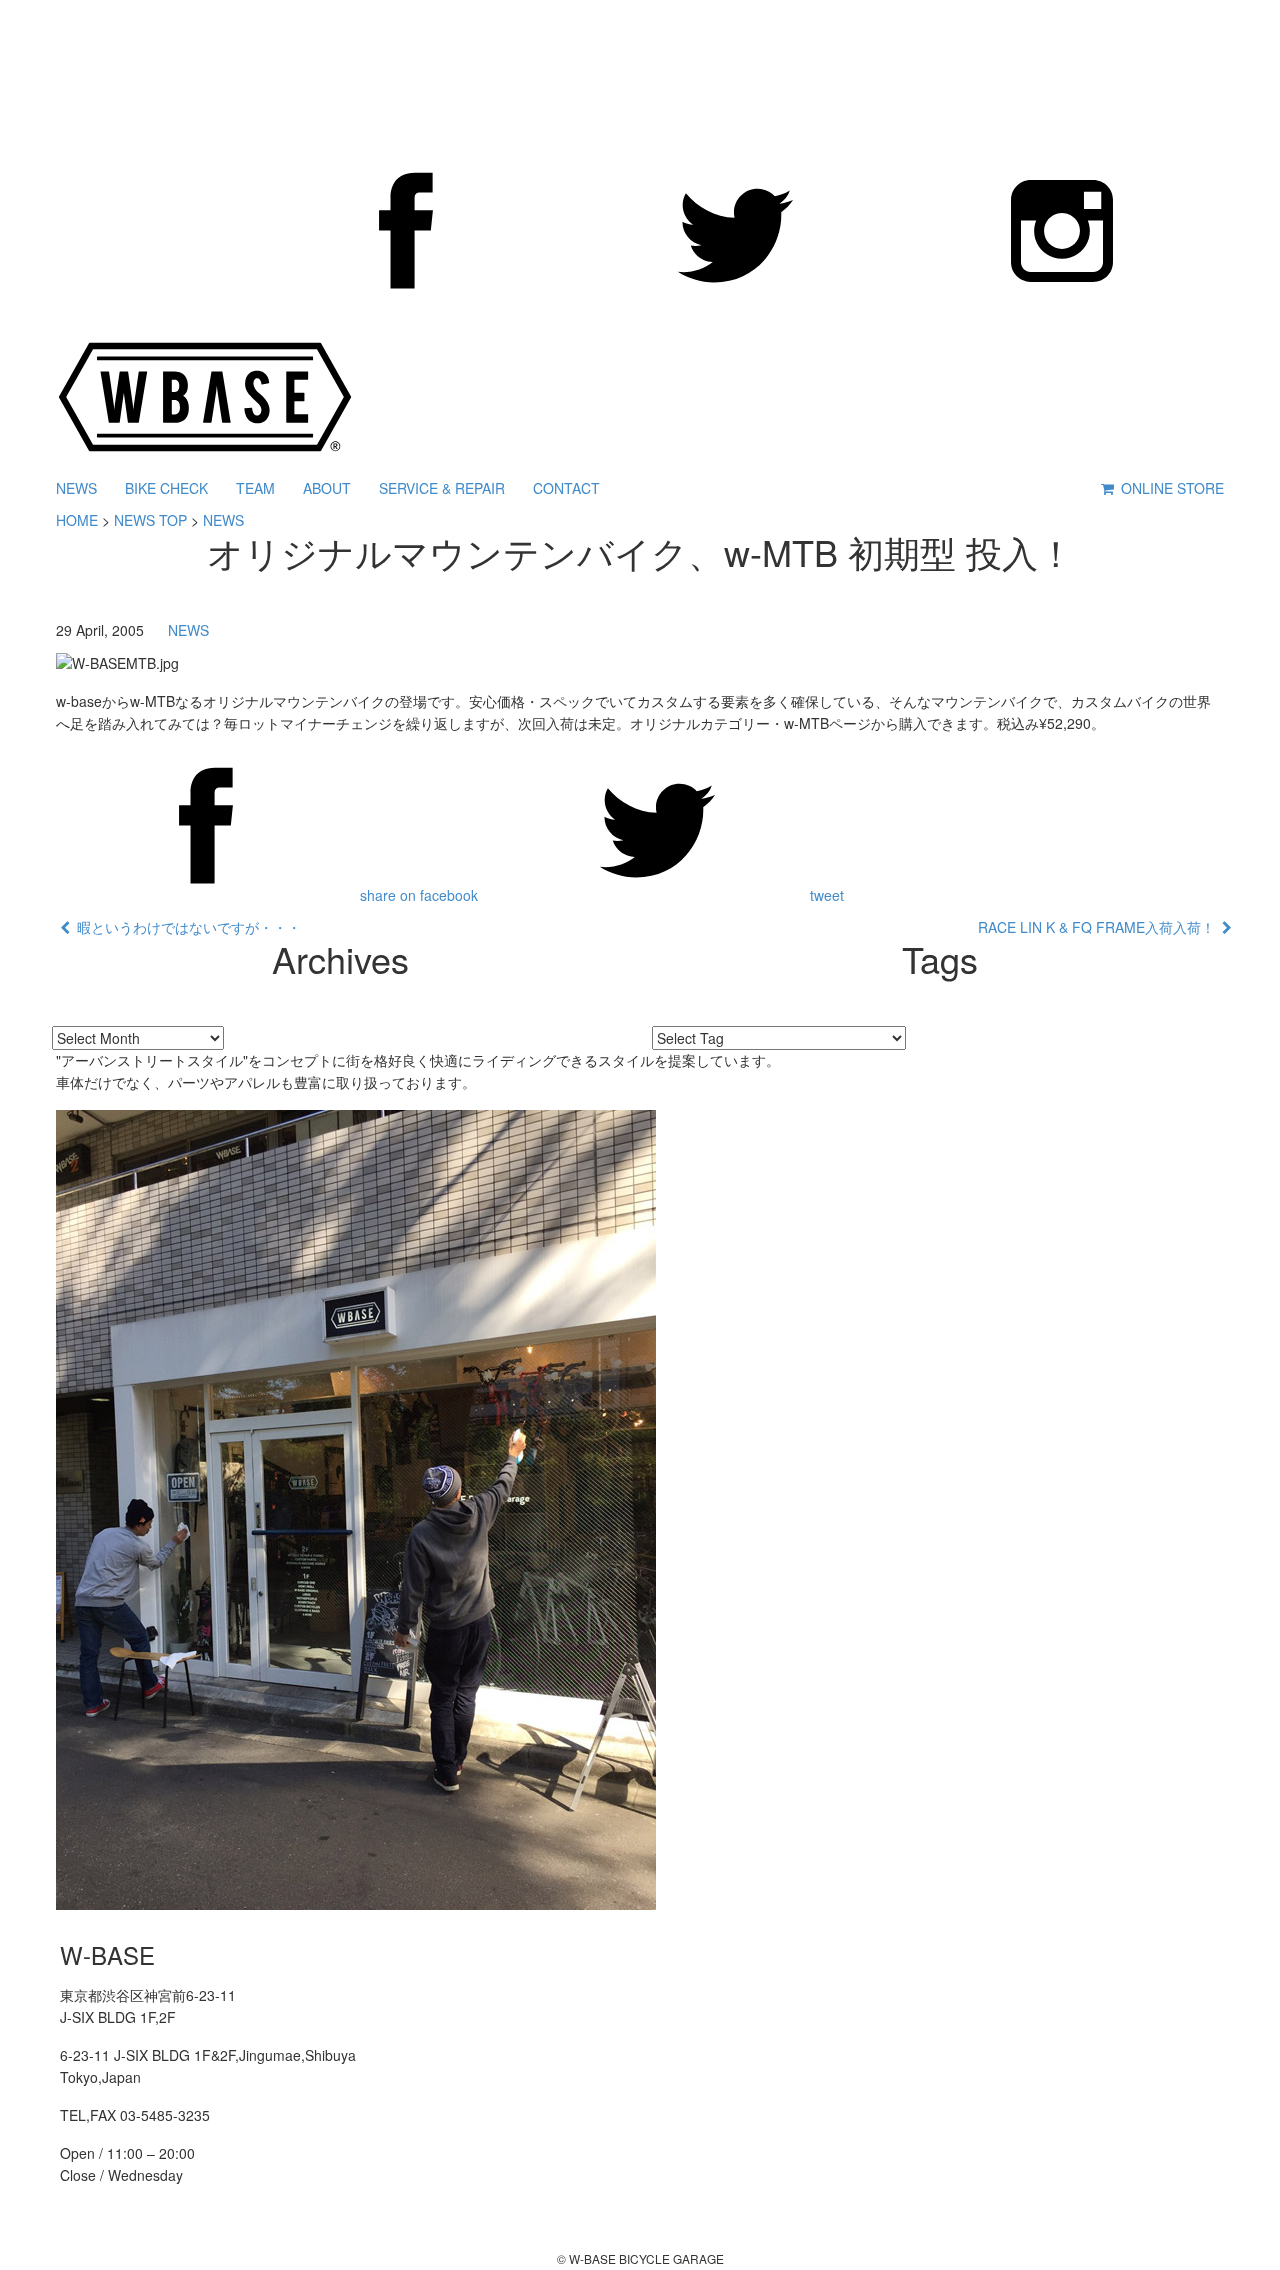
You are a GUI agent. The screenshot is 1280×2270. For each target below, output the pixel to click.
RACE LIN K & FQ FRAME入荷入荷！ (1100, 927)
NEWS (76, 488)
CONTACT (566, 488)
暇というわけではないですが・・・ (185, 927)
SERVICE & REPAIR (442, 488)
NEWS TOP (150, 520)
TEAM (255, 488)
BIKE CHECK (166, 488)
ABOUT (327, 488)
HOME (77, 520)
